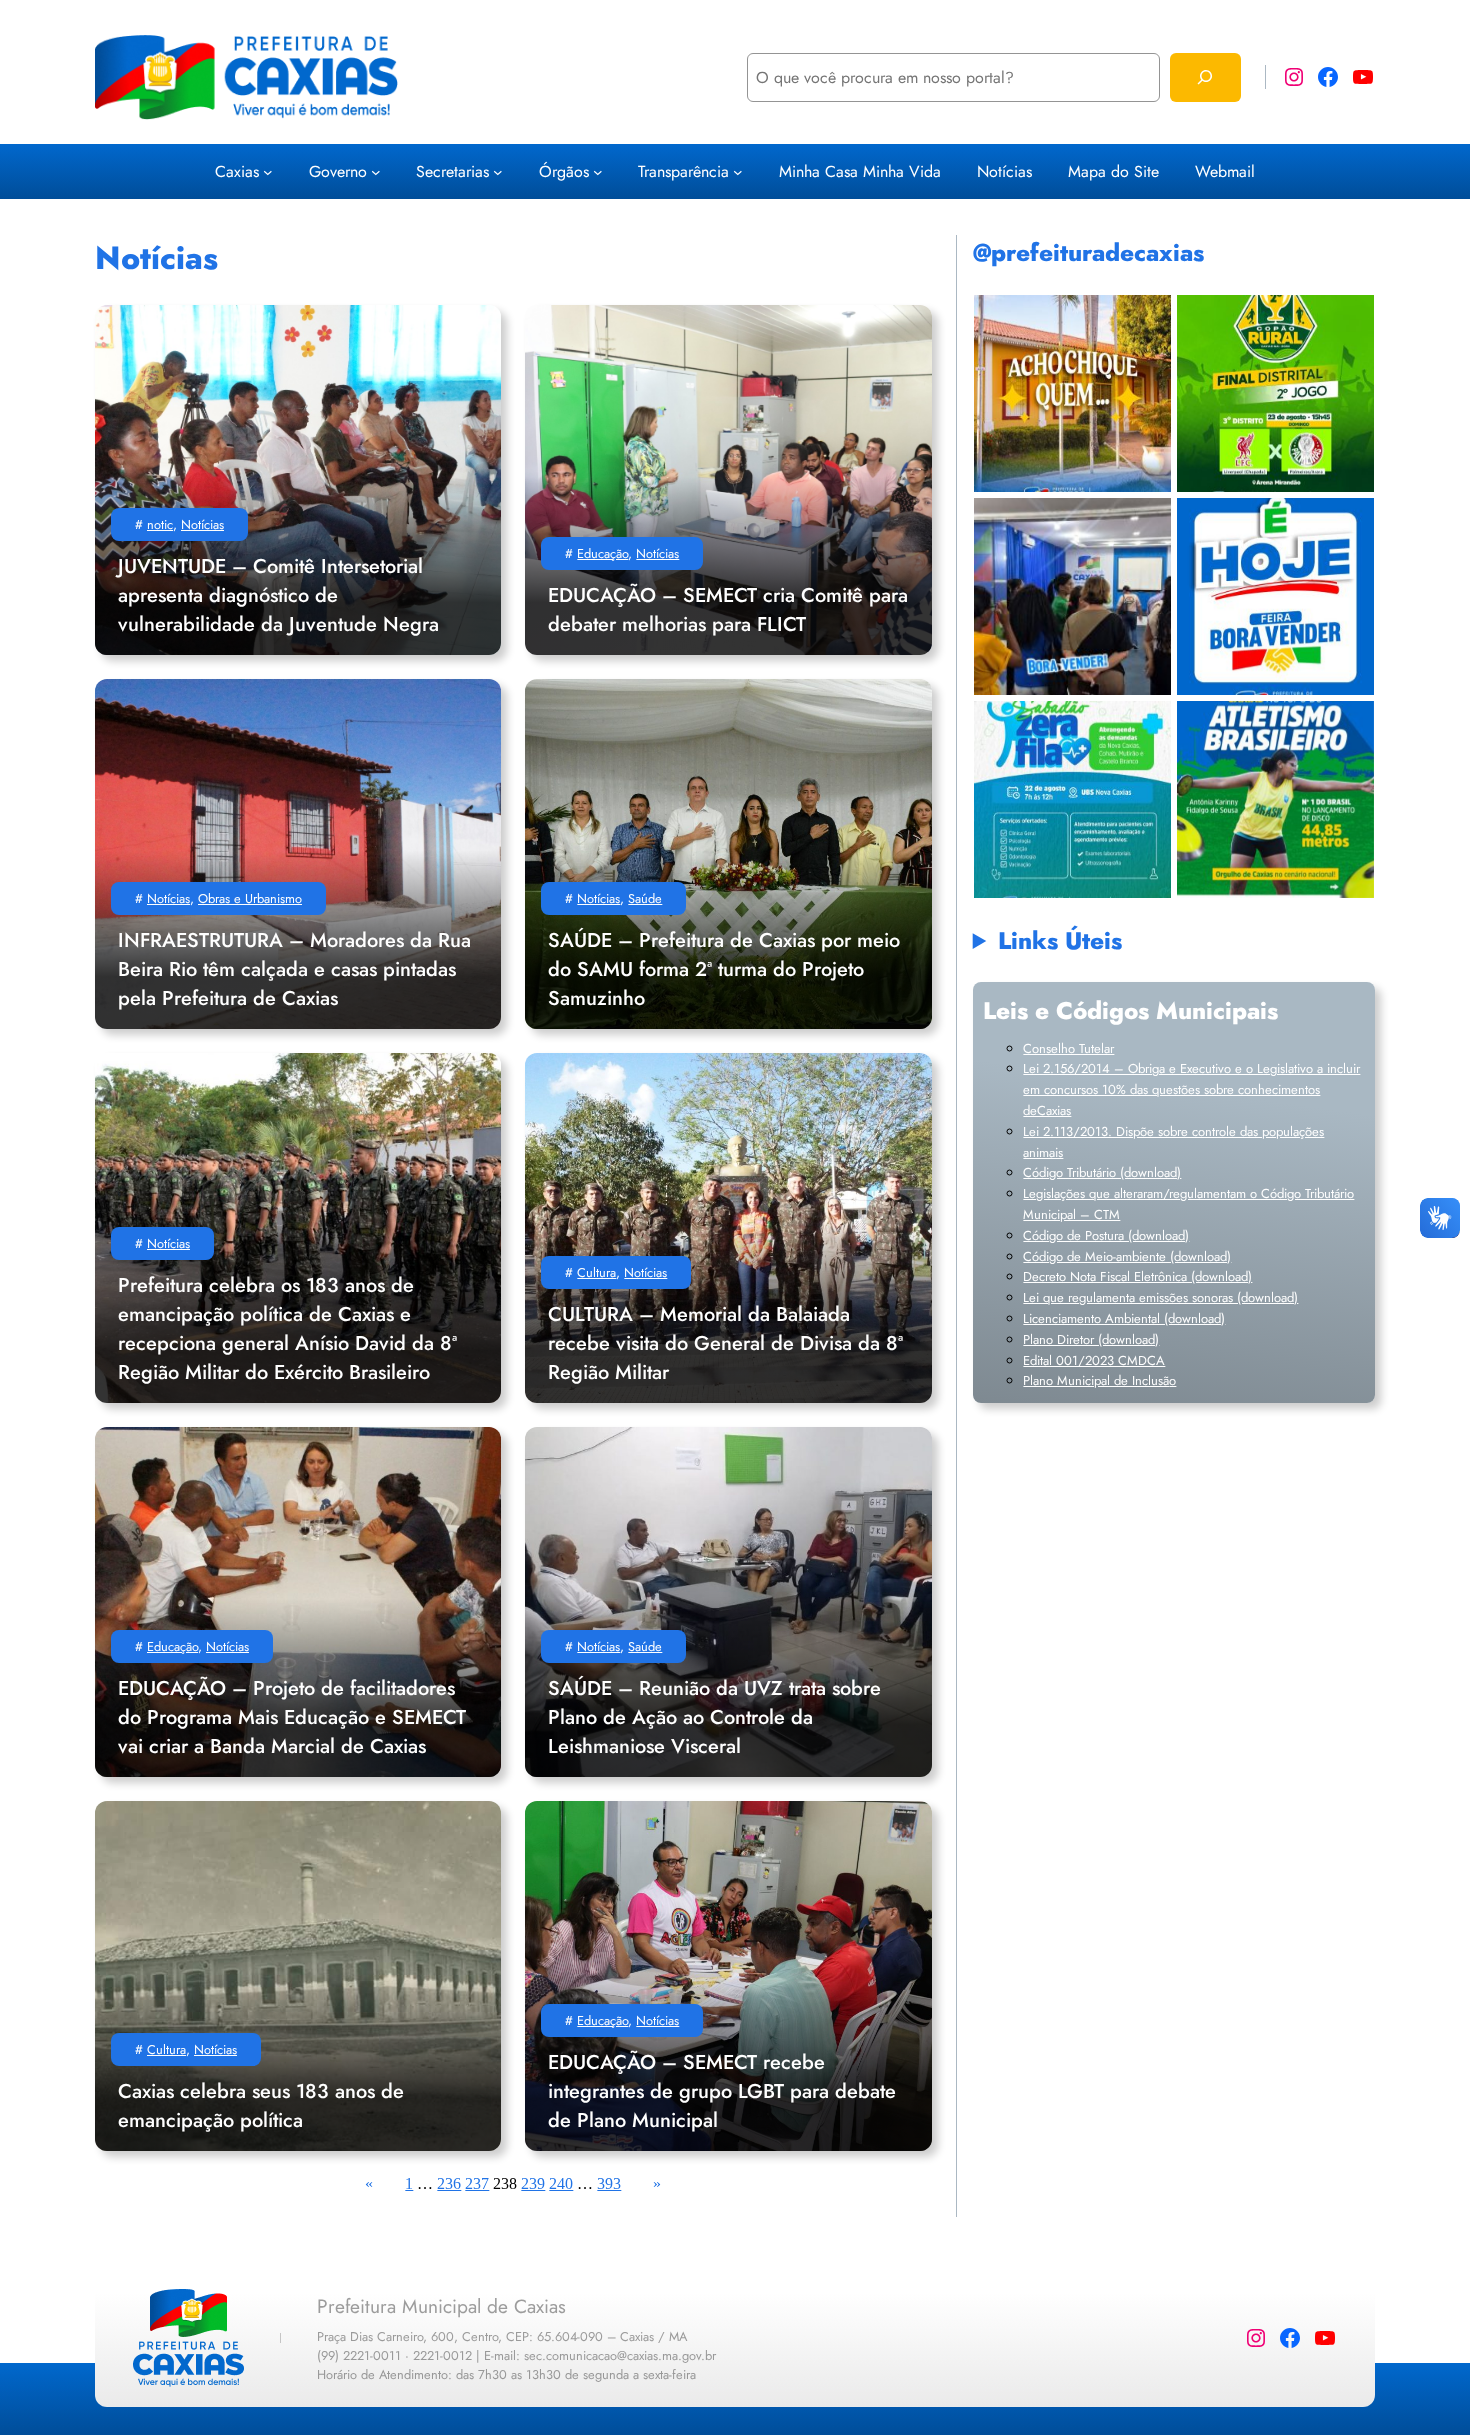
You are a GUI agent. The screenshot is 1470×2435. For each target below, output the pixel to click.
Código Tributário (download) (1102, 1172)
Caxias (237, 171)
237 (477, 2183)
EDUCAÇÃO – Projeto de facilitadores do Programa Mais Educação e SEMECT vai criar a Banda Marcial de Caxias (292, 1717)
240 (561, 2183)
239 (533, 2183)
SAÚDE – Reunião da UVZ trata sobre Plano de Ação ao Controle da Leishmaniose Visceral (714, 1717)
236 (449, 2183)
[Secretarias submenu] (498, 171)
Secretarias (452, 171)
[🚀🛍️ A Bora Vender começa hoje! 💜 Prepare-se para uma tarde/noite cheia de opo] (1275, 596)
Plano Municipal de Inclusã (1096, 1380)
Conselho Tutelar (1068, 1048)
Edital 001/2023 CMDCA (1094, 1360)
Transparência (683, 171)
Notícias (202, 524)
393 (609, 2183)
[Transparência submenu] (738, 171)
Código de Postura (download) (1106, 1235)
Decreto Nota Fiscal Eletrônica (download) (1137, 1276)
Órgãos (564, 171)
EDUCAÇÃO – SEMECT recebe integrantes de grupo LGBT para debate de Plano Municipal (722, 2091)
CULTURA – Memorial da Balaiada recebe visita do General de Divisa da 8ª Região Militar (725, 1343)
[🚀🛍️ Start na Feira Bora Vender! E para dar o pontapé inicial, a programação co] (1072, 596)
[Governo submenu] (376, 171)
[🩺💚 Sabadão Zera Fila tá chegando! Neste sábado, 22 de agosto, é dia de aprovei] (1072, 799)
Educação (602, 553)
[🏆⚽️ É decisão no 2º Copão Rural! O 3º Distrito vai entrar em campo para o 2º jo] (1275, 393)
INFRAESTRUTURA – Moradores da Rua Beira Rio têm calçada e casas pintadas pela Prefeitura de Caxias (294, 969)
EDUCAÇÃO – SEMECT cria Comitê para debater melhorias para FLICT (728, 610)
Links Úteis (1060, 940)
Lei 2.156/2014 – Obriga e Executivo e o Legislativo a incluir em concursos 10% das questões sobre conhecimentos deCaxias (1191, 1089)
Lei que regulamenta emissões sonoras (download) (1160, 1297)
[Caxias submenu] (268, 171)
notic (160, 524)
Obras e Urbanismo (250, 898)
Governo (338, 171)
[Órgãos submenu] (598, 171)
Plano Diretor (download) (1091, 1339)
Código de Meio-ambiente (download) (1127, 1256)
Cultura (596, 1272)
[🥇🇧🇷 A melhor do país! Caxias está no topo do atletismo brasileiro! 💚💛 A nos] (1275, 799)
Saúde (645, 898)
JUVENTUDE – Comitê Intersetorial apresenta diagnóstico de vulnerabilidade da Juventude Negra (278, 595)
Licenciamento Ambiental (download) (1124, 1318)
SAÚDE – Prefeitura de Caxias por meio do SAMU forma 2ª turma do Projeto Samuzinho (724, 969)
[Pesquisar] (1205, 77)
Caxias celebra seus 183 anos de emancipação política (261, 2106)
